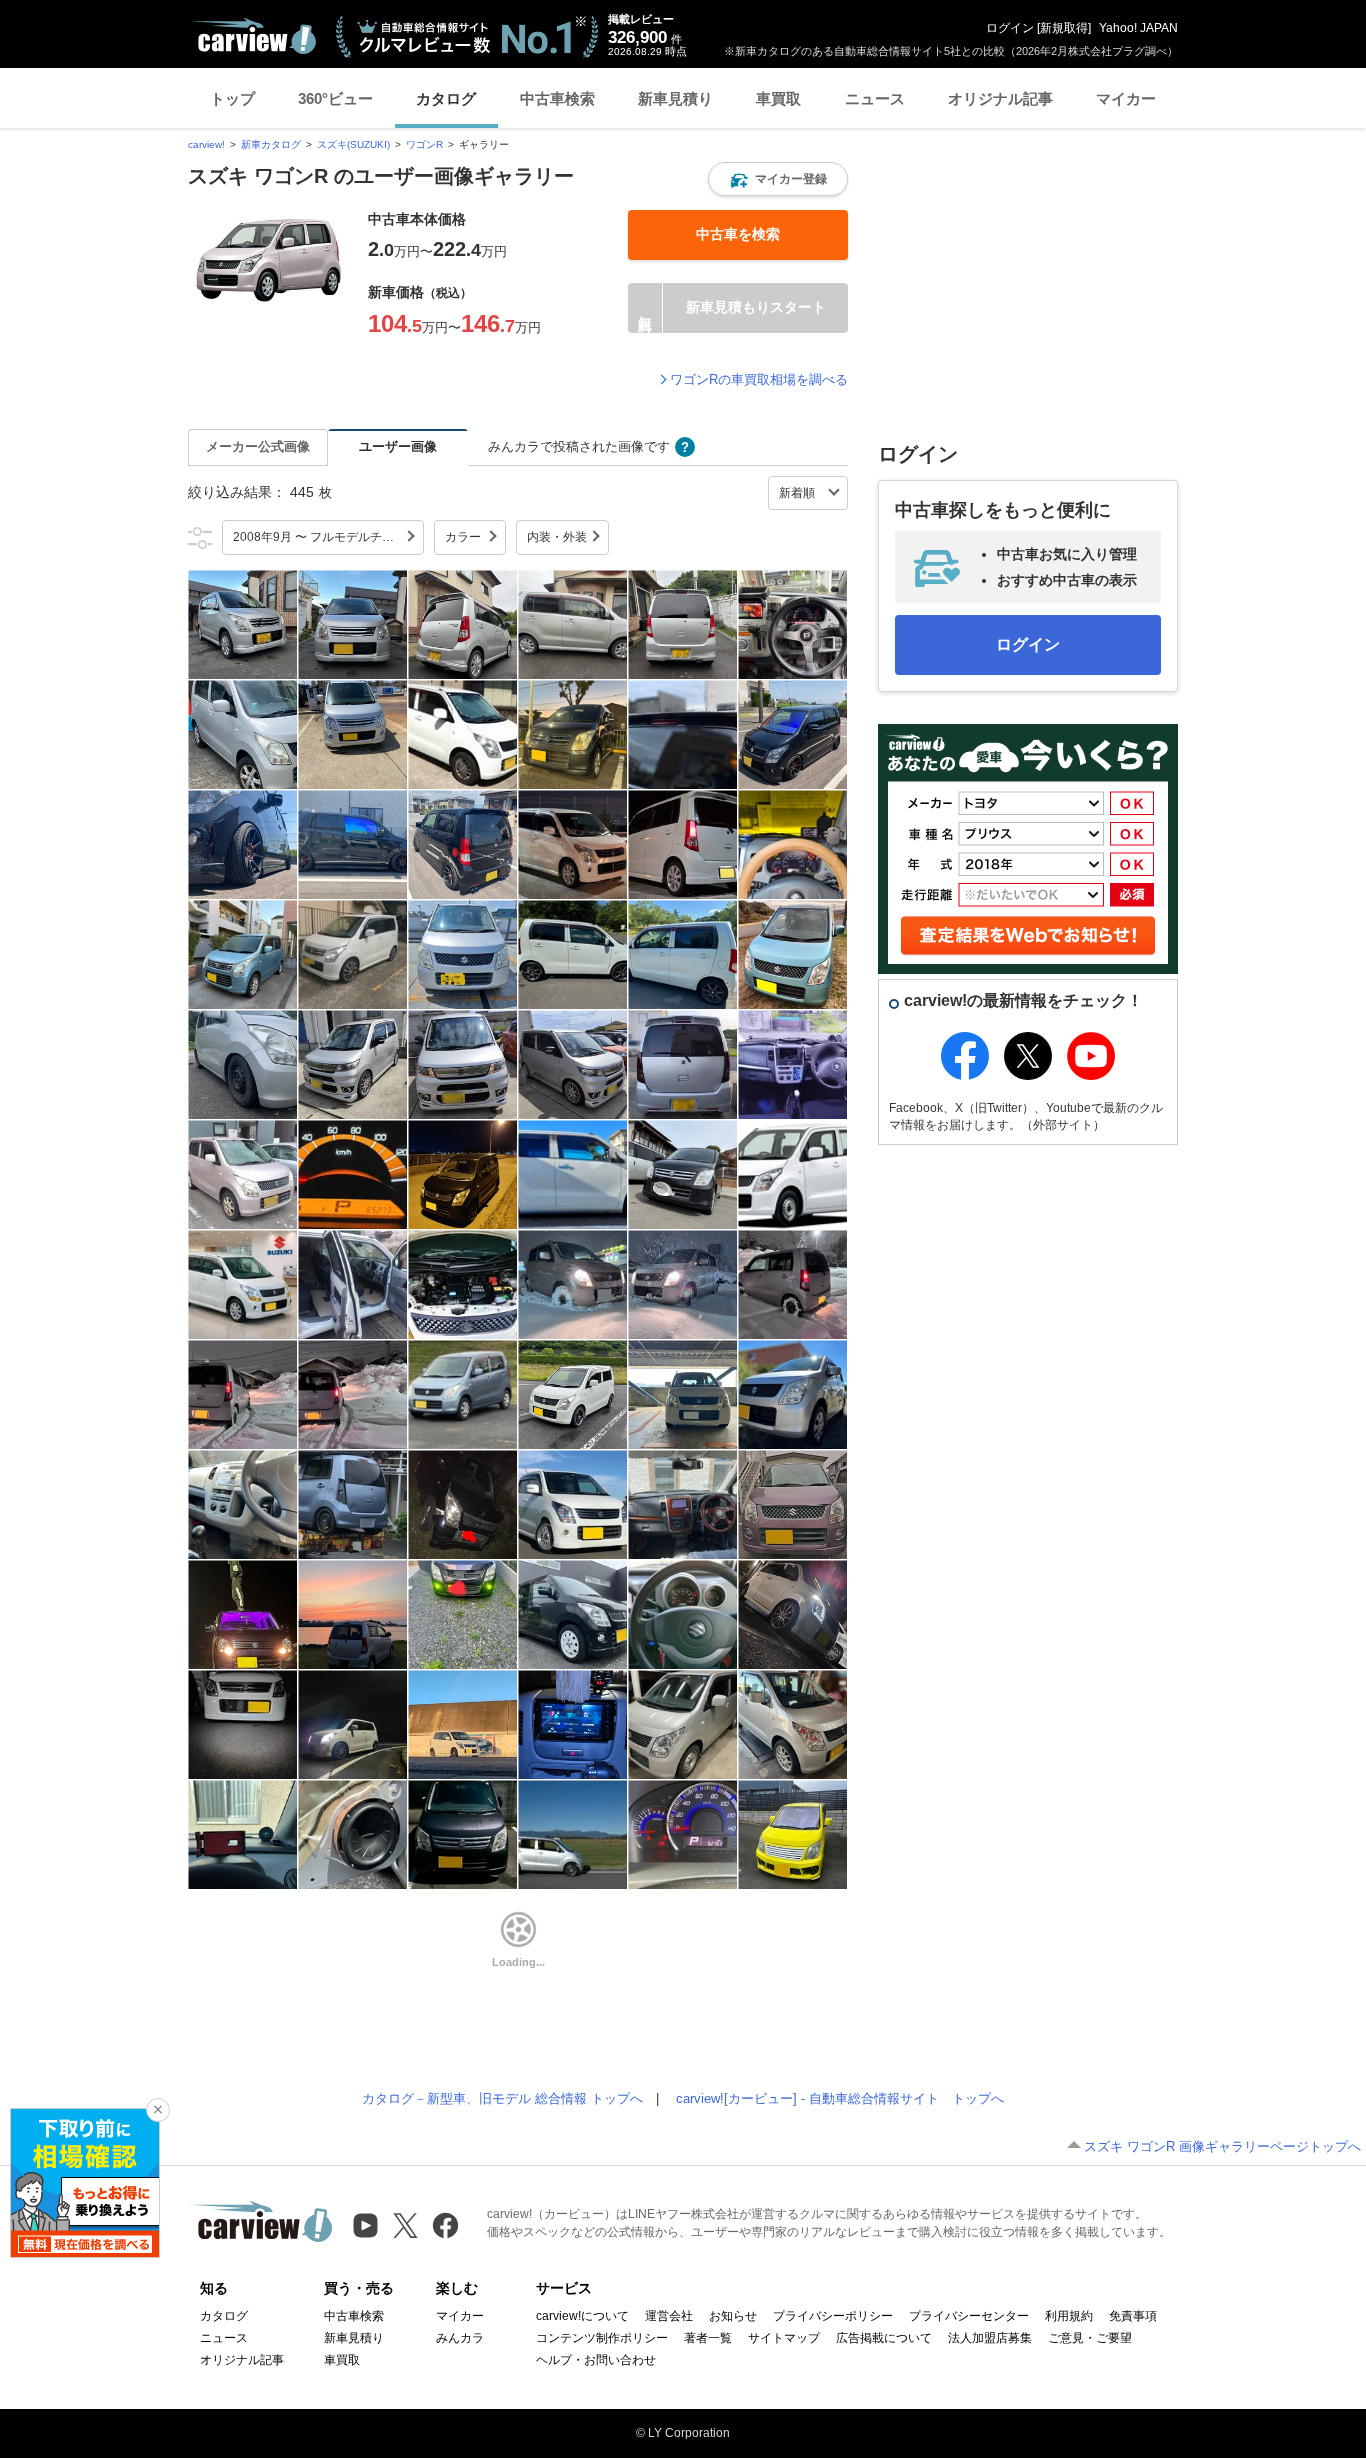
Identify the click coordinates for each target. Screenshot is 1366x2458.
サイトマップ (784, 2338)
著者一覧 (708, 2338)
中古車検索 (557, 98)
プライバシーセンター (969, 2316)
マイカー (1126, 98)
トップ (232, 98)
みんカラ (460, 2338)
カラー (463, 537)
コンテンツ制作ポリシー (602, 2338)
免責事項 (1133, 2316)
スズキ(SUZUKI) (353, 144)
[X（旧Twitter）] (405, 2225)
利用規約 (1069, 2316)
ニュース (875, 98)
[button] (778, 179)
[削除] (158, 2110)
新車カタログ (271, 144)
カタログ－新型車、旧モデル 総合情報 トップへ (502, 2098)
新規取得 (1064, 28)
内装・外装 (557, 537)
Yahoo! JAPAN (1138, 28)
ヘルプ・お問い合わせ (596, 2360)
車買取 (778, 98)
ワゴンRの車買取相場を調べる (759, 379)
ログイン (1010, 28)
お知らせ (733, 2316)
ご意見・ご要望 (1090, 2338)
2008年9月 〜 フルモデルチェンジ (325, 537)
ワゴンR (424, 144)
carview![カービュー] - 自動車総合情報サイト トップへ (840, 2098)
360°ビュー (335, 98)
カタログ (446, 98)
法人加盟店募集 (990, 2338)
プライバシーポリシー (833, 2316)
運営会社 (669, 2316)
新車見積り (675, 98)
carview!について (582, 2316)
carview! (206, 144)
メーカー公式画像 (258, 446)
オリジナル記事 (1000, 98)
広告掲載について (884, 2338)
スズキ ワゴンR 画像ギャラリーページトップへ (1222, 2146)
